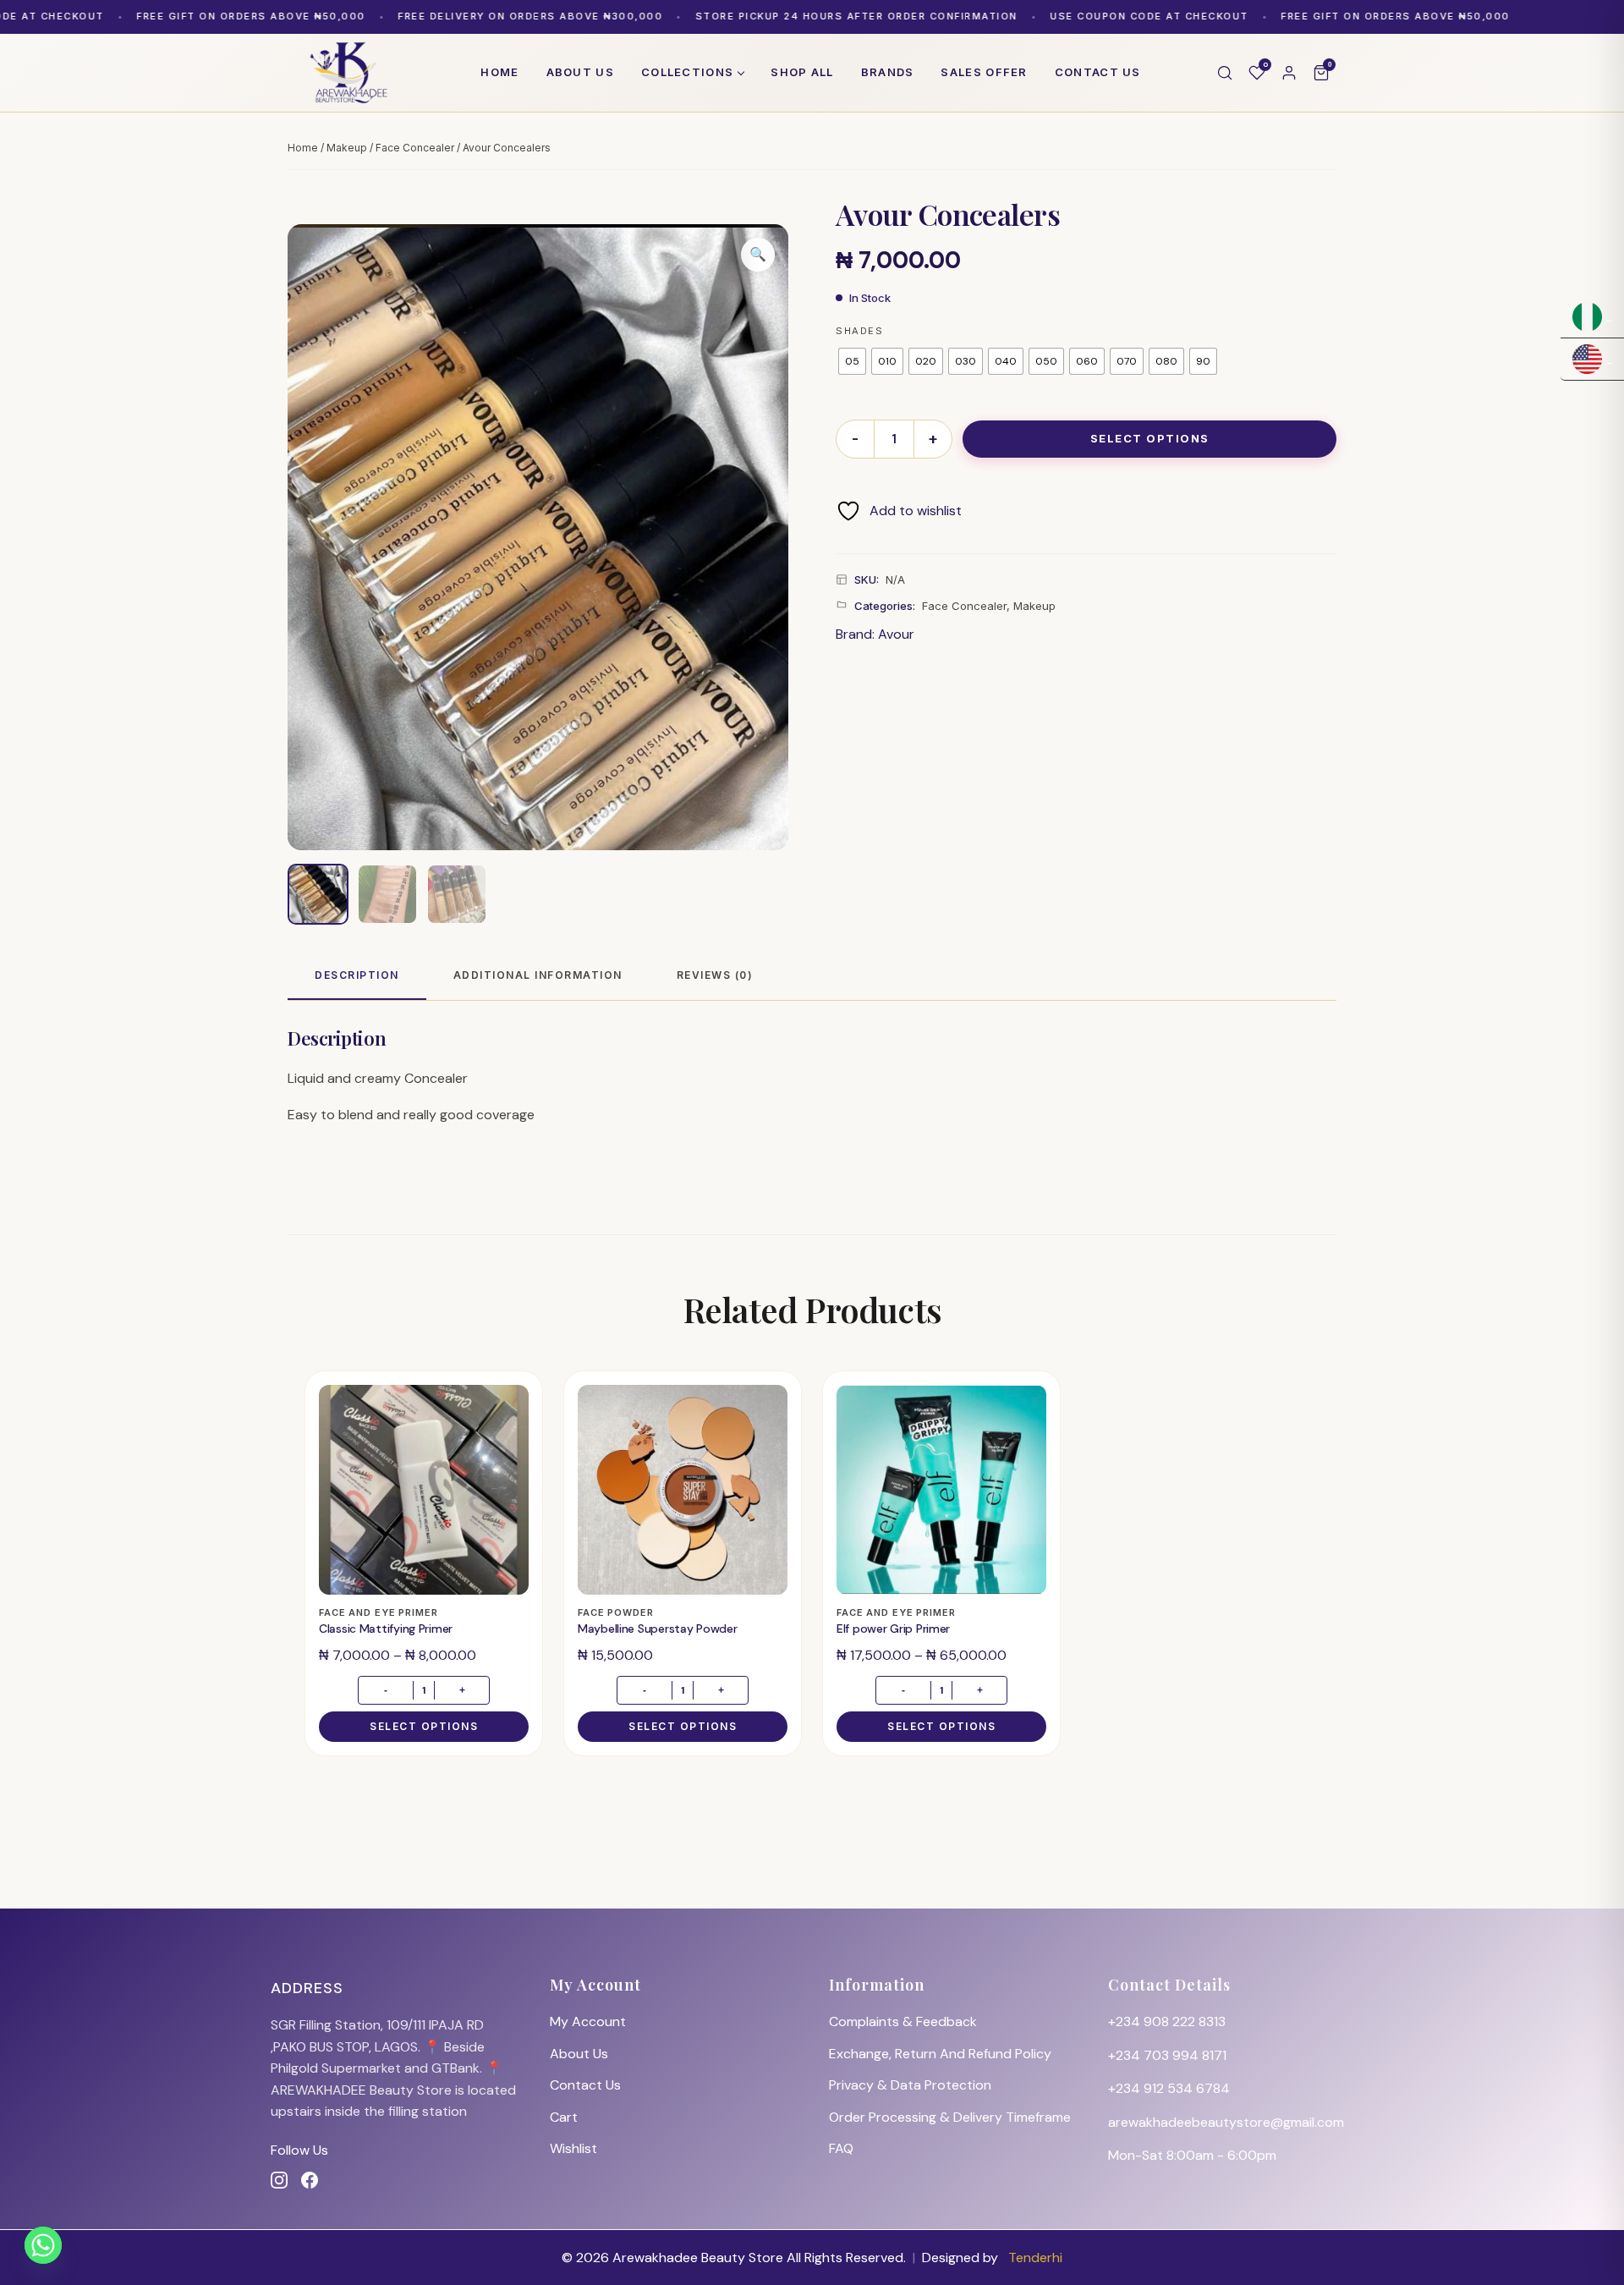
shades (859, 331)
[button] (758, 255)
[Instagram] (279, 2180)
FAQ (841, 2148)
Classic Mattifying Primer (386, 1629)
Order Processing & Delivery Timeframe (950, 2117)
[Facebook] (310, 2180)
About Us (579, 2054)
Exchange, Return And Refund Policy (940, 2054)
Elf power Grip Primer (893, 1629)
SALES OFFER (984, 72)
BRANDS (888, 72)
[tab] (357, 976)
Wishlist (573, 2148)
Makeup (347, 148)
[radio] (852, 361)
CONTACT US (1098, 72)
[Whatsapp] (43, 2245)
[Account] (1289, 73)
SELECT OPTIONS (1150, 438)
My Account (588, 2021)
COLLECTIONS (687, 72)
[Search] (1225, 73)
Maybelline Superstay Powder (657, 1629)
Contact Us (585, 2085)
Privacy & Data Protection (910, 2085)
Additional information (538, 975)
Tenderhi (1035, 2258)
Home (499, 72)
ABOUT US (580, 72)
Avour (896, 634)
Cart (564, 2117)
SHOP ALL (802, 72)
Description (357, 975)
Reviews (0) (715, 975)
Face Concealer (415, 148)
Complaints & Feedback (903, 2021)
